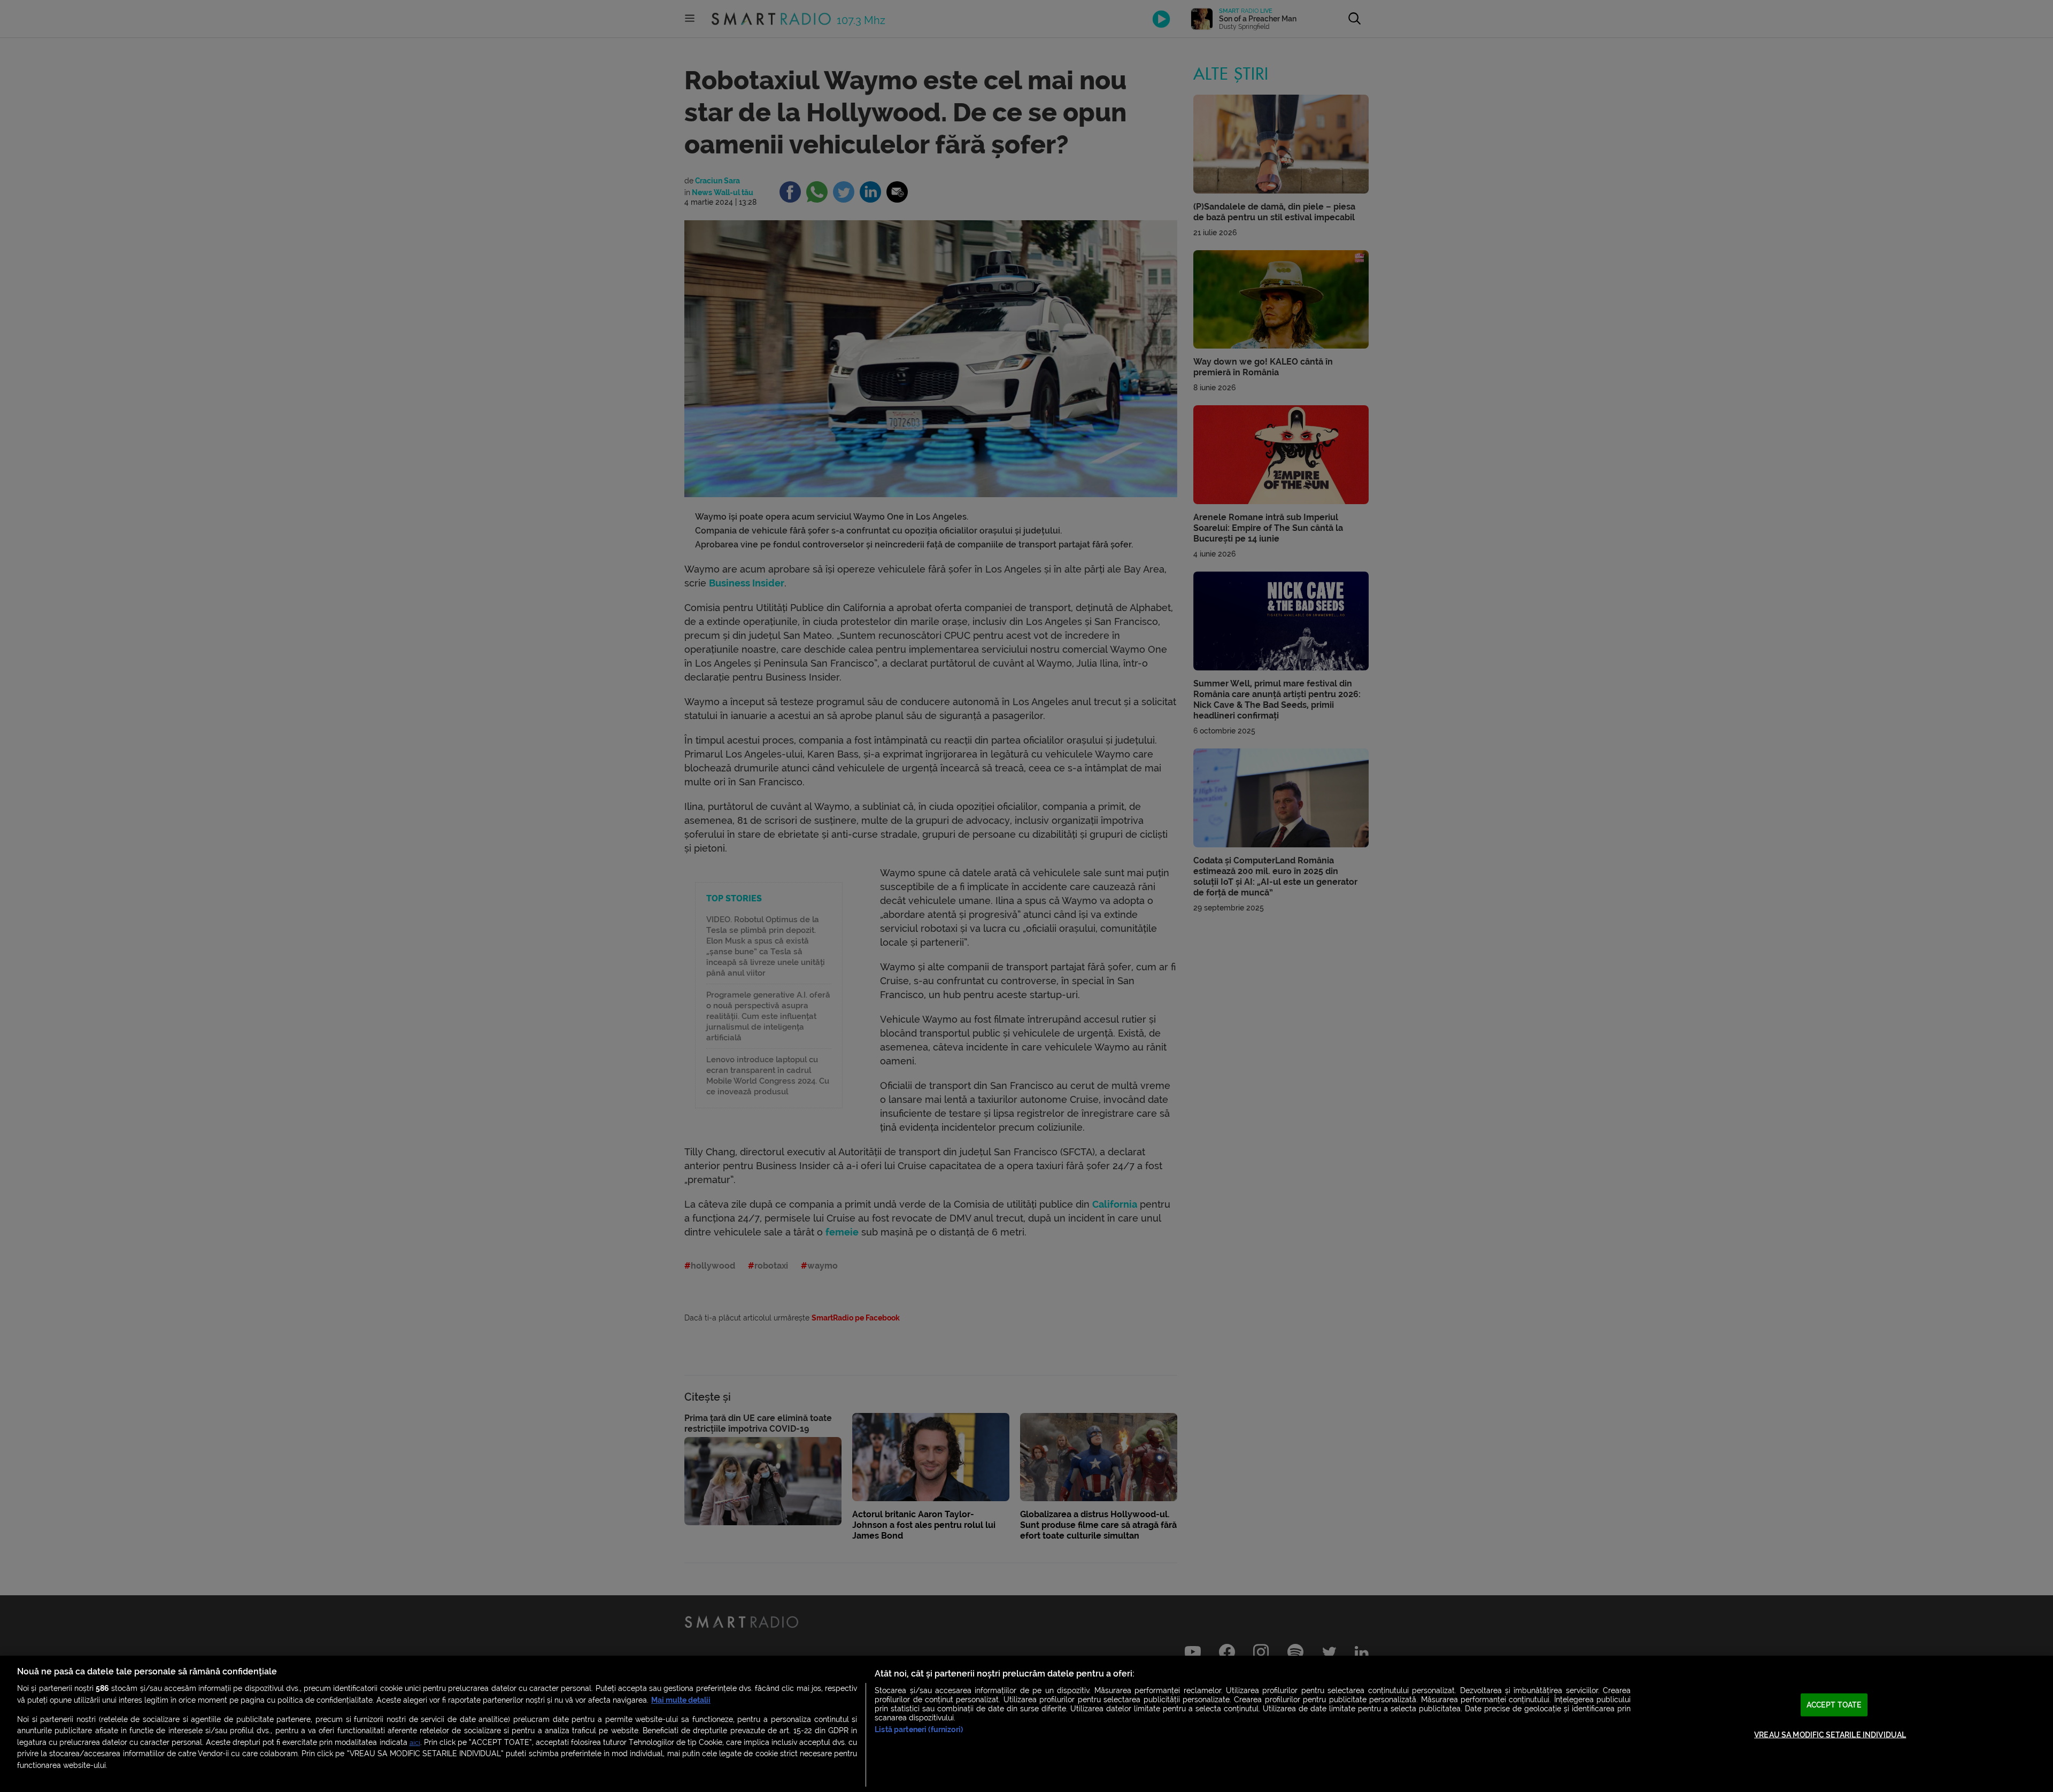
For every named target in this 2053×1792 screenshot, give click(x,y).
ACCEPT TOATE (1834, 1705)
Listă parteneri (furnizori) (919, 1730)
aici (415, 1743)
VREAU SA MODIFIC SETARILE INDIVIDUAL (1830, 1735)
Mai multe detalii (681, 1700)
